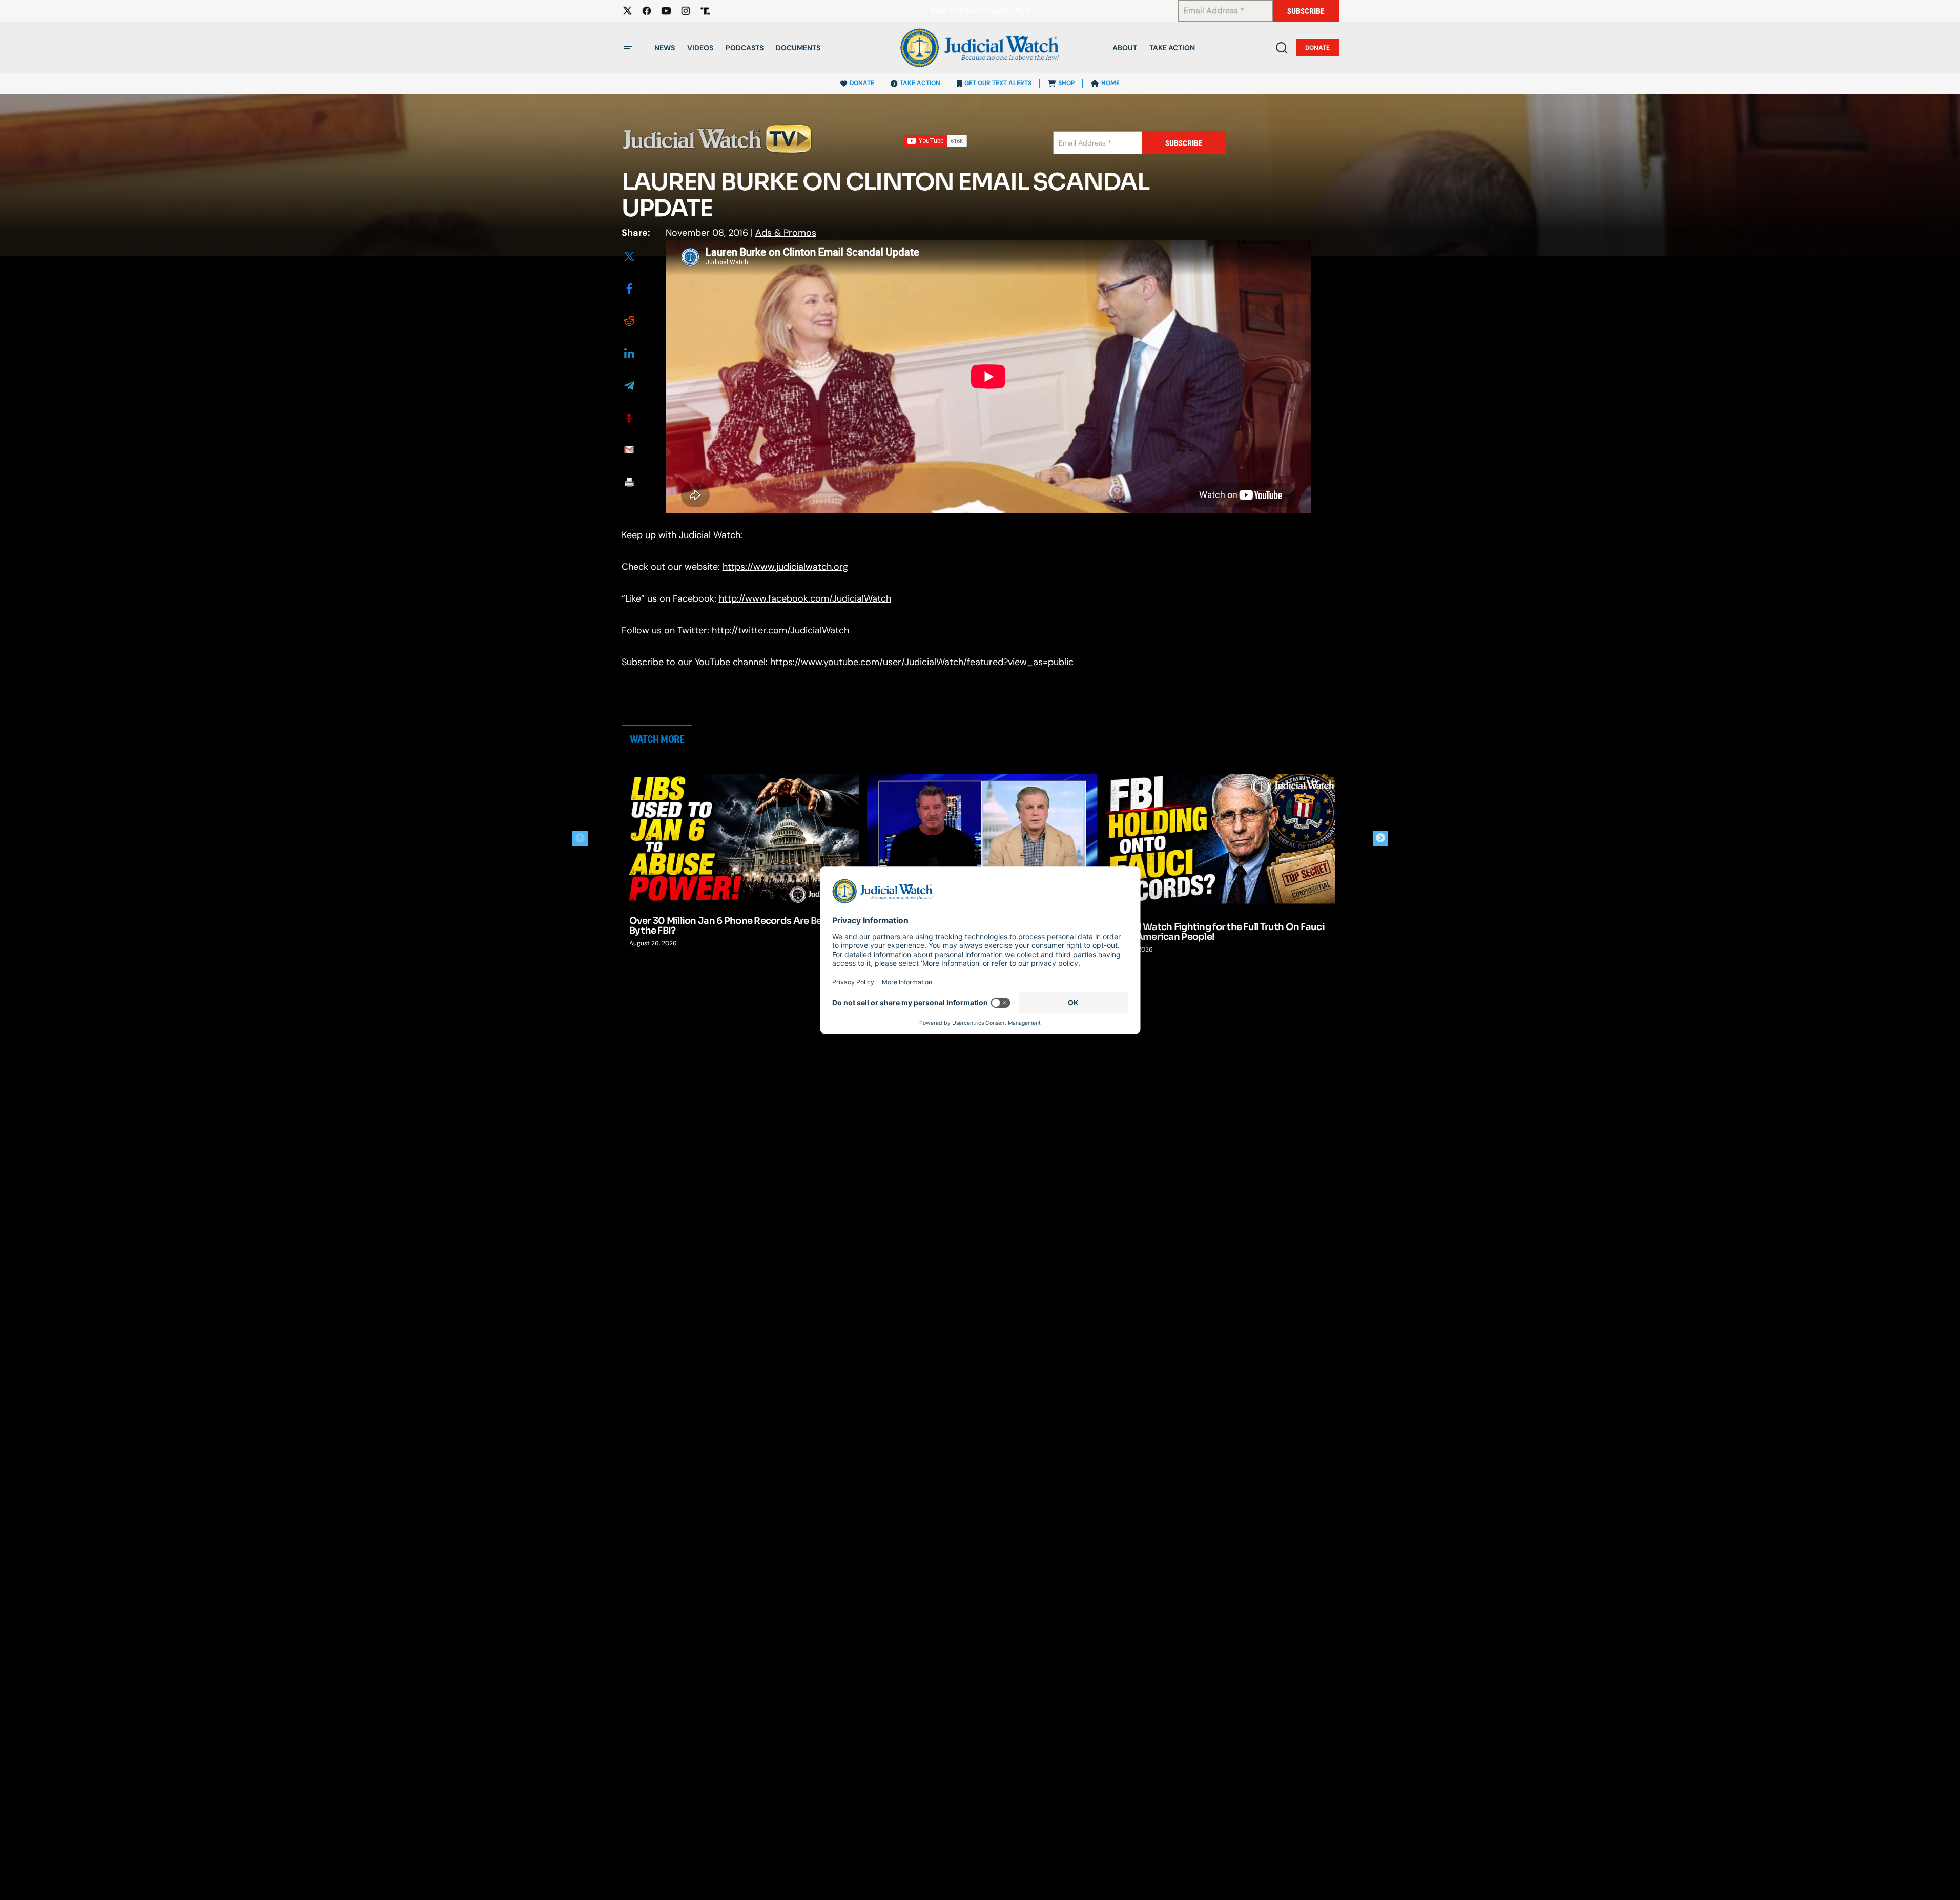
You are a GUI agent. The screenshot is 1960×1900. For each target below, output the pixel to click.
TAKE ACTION (920, 83)
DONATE (862, 83)
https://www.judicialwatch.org (785, 567)
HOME (1110, 83)
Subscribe (1306, 11)
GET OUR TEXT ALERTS (998, 83)
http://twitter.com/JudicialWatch (780, 630)
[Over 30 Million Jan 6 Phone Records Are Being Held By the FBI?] (745, 839)
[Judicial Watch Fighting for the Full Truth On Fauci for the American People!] (1221, 839)
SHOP (1066, 83)
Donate (1317, 48)
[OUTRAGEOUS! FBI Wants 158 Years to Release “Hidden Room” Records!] (982, 839)
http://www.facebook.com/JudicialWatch (805, 598)
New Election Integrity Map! (980, 11)
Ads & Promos (786, 233)
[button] (628, 48)
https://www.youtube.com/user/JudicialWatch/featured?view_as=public (922, 662)
